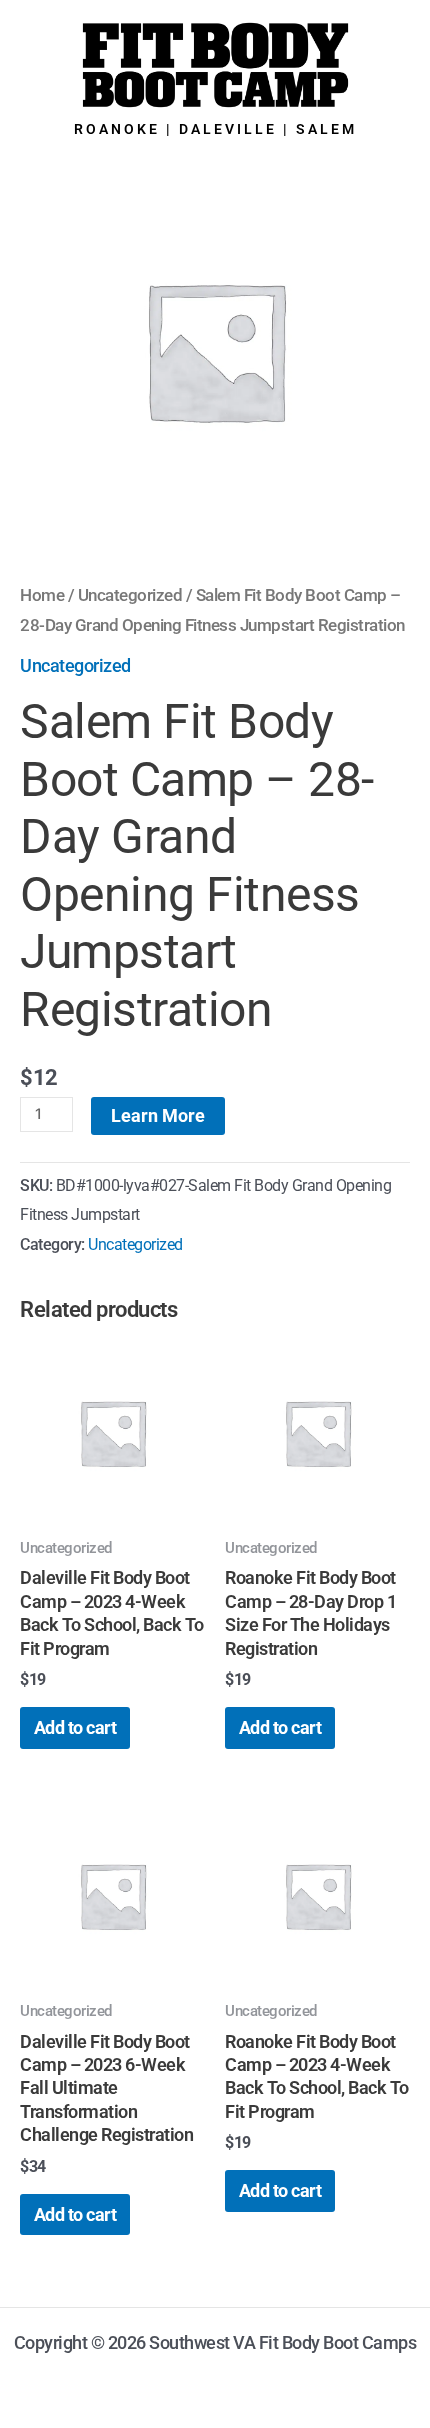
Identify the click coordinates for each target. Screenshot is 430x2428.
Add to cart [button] (75, 1727)
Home (42, 595)
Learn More (158, 1115)
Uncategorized (130, 595)
